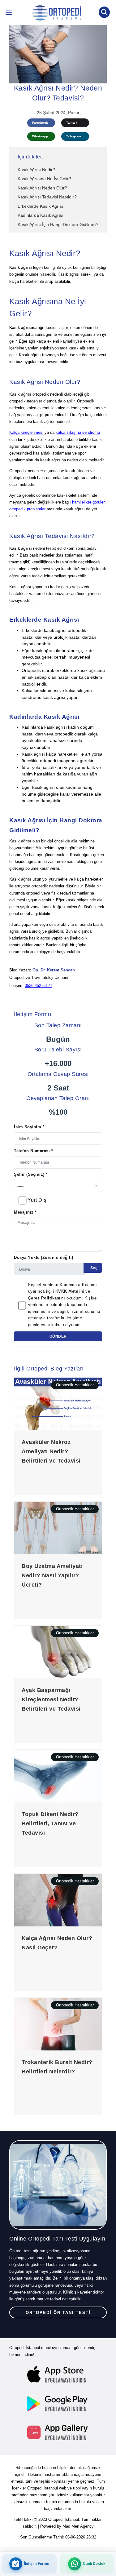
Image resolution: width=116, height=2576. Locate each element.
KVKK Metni (68, 1291)
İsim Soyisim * (29, 1127)
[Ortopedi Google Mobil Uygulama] (58, 2404)
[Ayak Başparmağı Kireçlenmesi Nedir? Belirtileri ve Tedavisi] (58, 1652)
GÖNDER (58, 1336)
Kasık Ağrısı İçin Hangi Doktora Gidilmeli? (58, 224)
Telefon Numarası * (33, 1151)
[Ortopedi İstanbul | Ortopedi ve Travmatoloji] (9, 14)
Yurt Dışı (38, 1200)
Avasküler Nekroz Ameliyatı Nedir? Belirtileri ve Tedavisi (51, 1451)
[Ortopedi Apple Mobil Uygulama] (58, 2375)
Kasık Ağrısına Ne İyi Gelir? (44, 179)
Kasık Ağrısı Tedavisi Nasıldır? (47, 197)
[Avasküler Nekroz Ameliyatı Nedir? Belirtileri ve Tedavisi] (58, 1404)
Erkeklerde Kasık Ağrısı (40, 206)
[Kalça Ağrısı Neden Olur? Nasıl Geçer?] (58, 1900)
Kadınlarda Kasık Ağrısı (41, 215)
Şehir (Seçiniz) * (31, 1174)
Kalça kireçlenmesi (26, 432)
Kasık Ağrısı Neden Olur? (42, 188)
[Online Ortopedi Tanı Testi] (58, 2185)
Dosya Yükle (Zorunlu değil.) (44, 1257)
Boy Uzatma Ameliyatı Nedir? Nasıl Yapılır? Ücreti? (52, 1575)
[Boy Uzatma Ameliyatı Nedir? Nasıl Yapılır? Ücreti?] (58, 1528)
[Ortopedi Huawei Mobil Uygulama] (58, 2432)
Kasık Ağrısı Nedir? (36, 170)
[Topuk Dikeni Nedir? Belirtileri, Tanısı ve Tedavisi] (58, 1776)
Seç (93, 1268)
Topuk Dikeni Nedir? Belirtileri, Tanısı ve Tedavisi (50, 1823)
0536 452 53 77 (39, 986)
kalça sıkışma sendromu (78, 432)
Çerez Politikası (44, 1298)
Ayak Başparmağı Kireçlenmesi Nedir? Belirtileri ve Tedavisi (51, 1699)
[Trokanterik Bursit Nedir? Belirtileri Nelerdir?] (58, 2024)
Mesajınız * (25, 1212)
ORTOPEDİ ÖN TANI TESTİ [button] (58, 2313)
